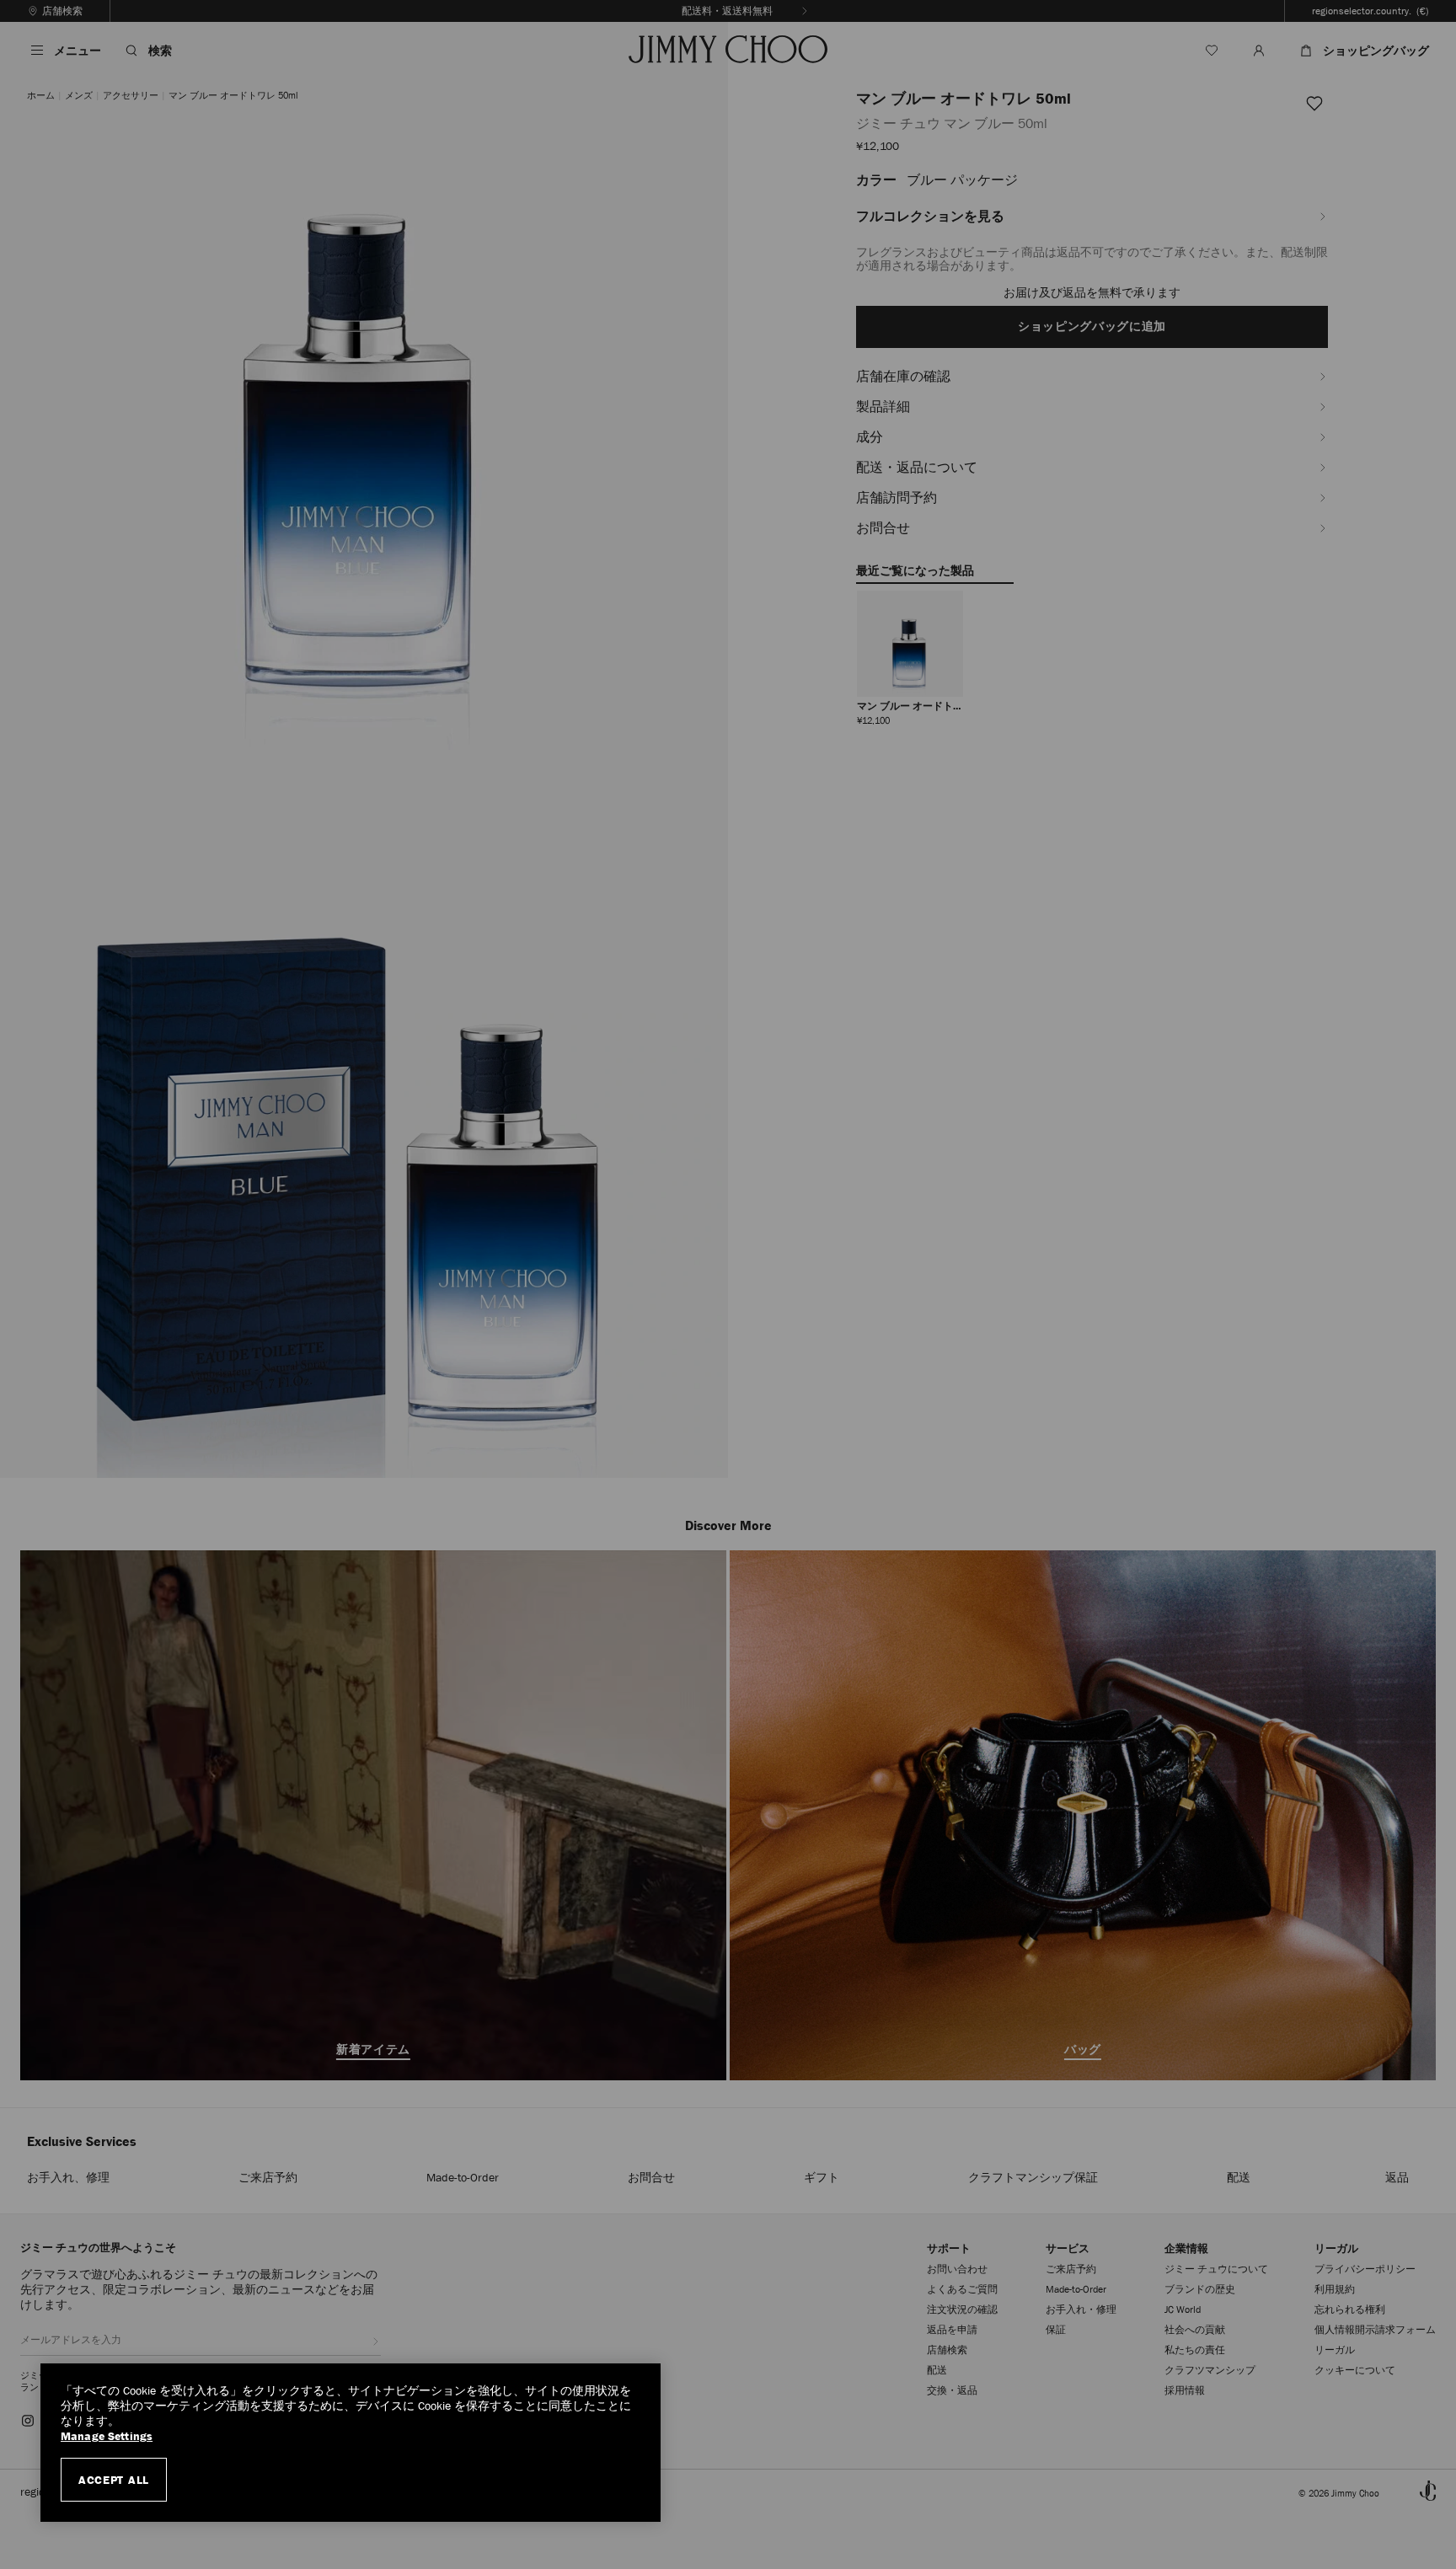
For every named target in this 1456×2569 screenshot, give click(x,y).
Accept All (114, 2480)
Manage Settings (107, 2436)
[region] (351, 2443)
